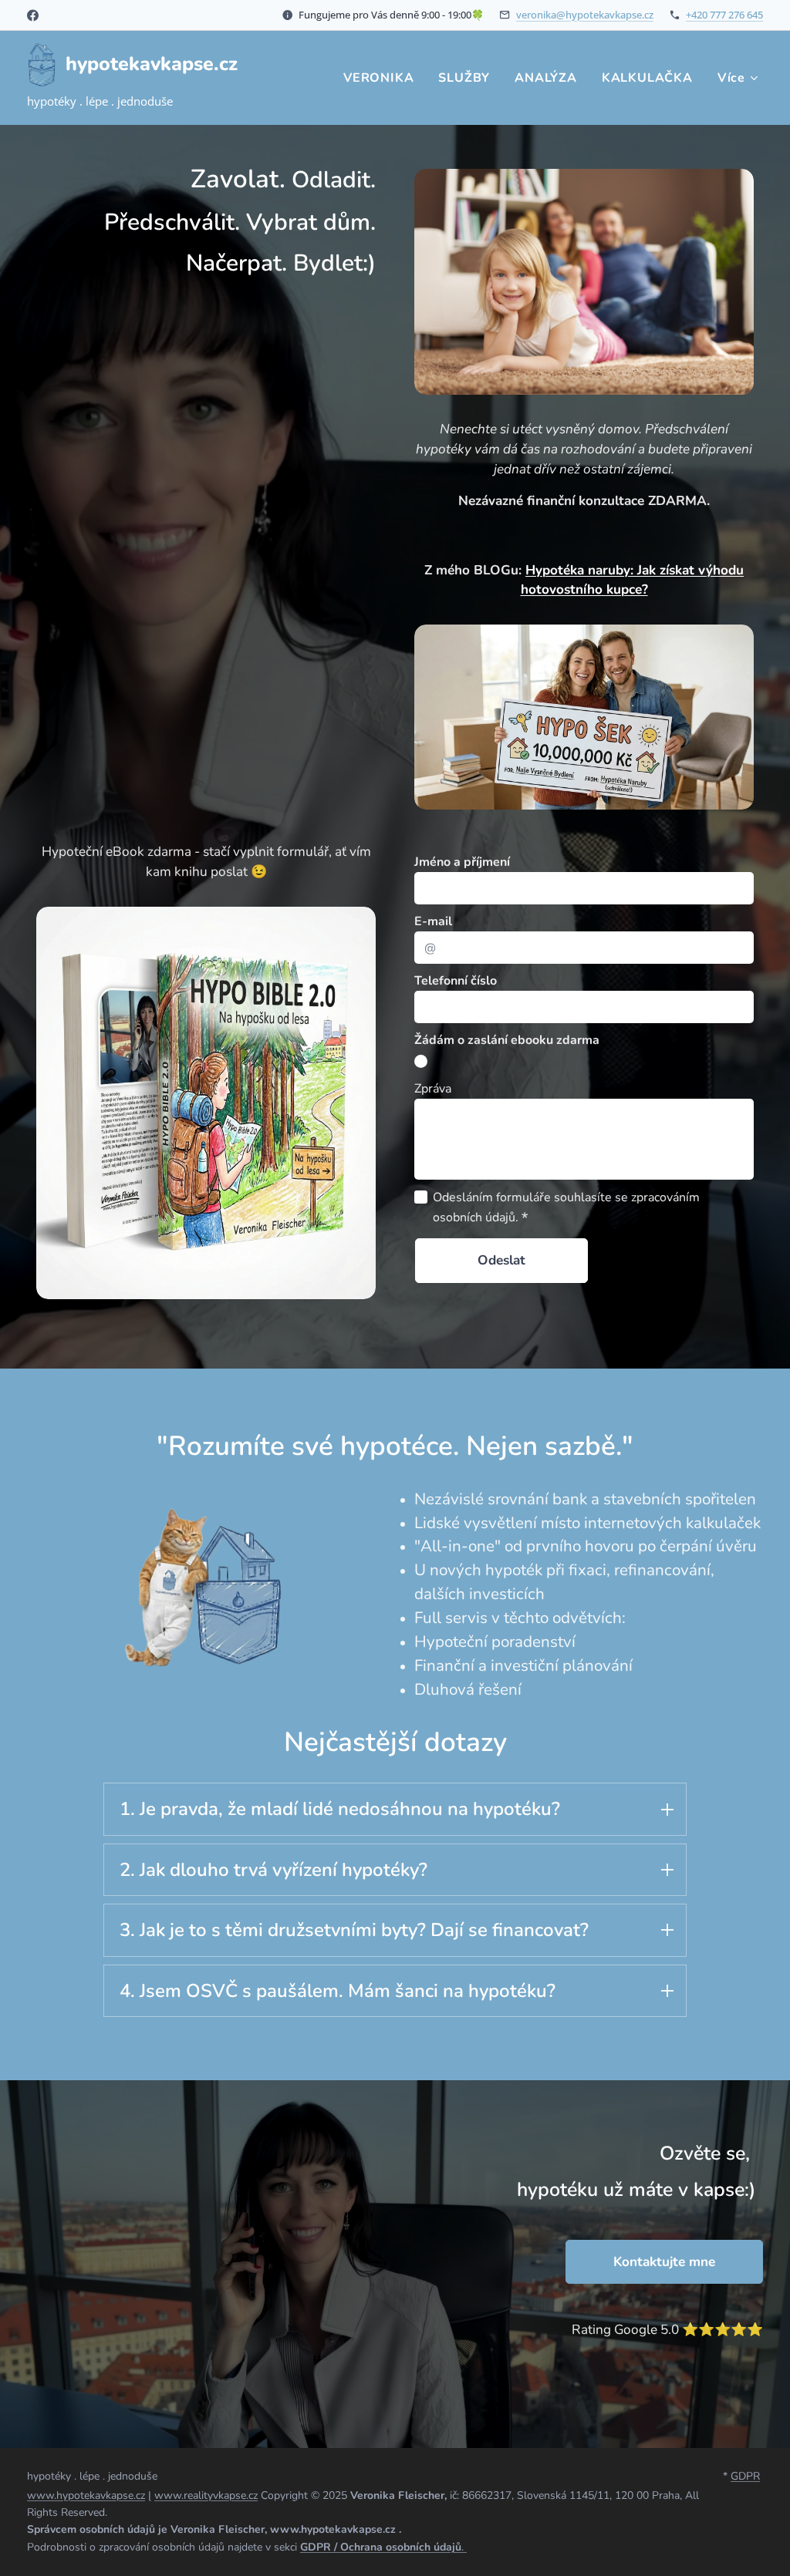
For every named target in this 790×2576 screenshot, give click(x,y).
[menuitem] (383, 78)
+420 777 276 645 (724, 15)
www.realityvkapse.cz (206, 2495)
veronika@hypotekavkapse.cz (585, 15)
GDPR (745, 2476)
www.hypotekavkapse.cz (86, 2495)
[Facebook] (33, 15)
